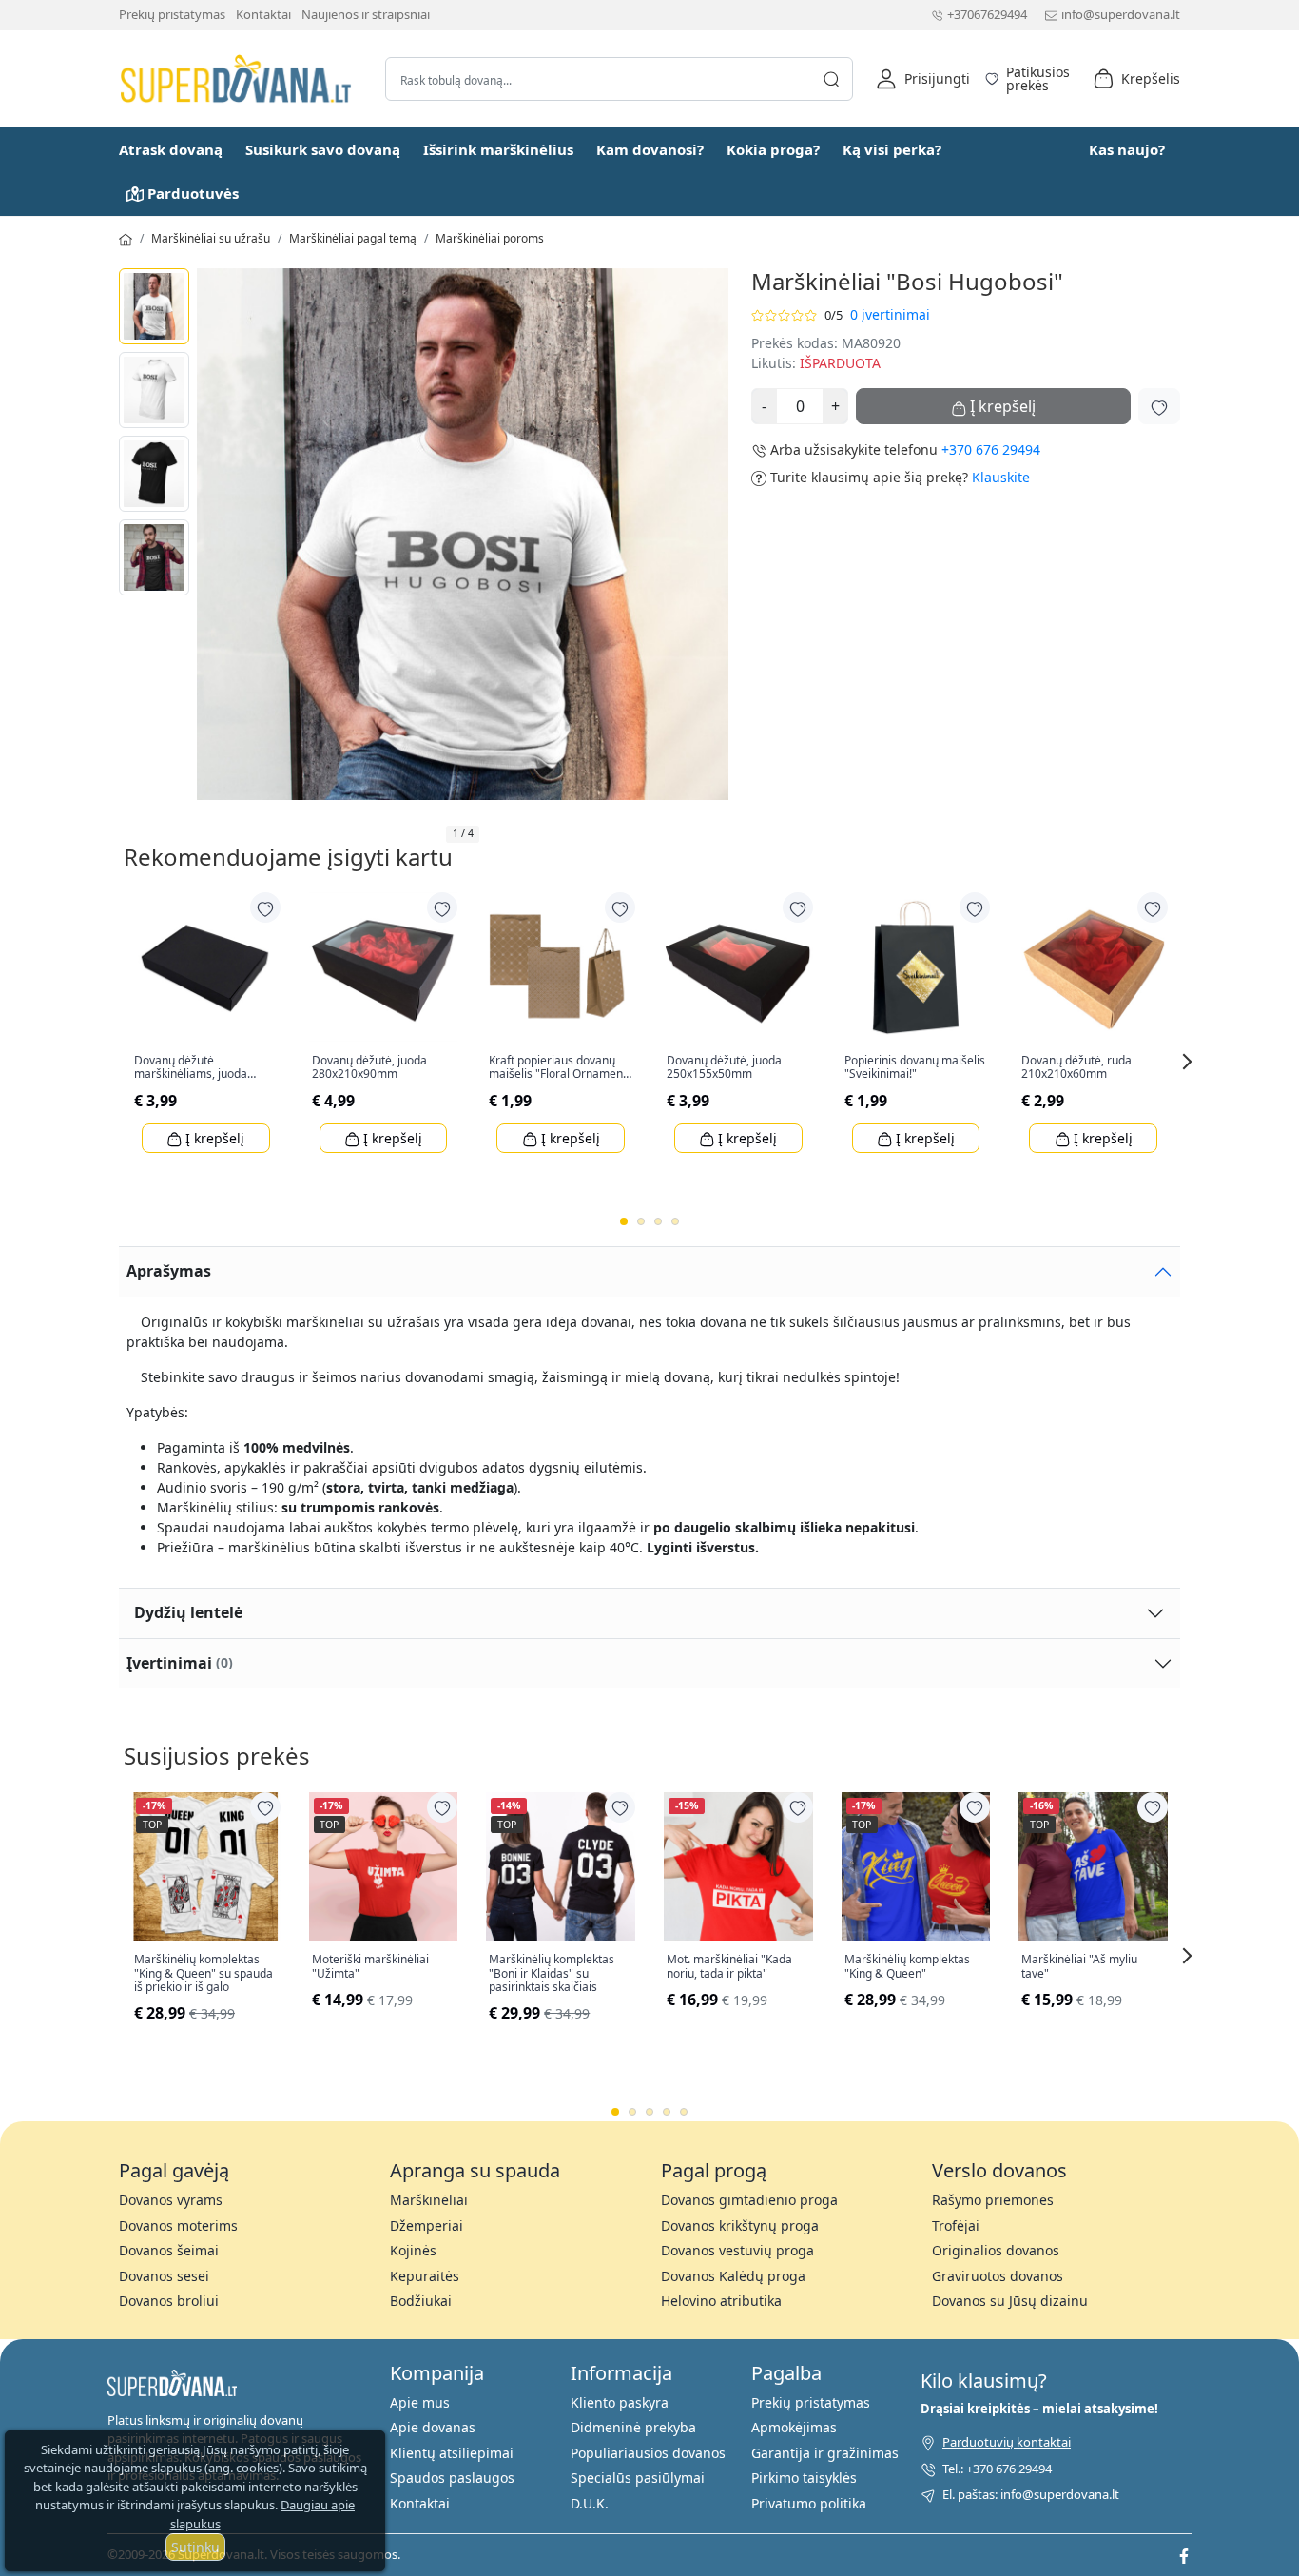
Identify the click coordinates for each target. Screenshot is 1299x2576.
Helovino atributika (721, 2301)
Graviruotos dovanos (998, 2276)
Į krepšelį (213, 1138)
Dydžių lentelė (188, 1612)
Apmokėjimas (794, 2427)
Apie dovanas (433, 2427)
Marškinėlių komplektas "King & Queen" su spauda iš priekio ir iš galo (204, 1973)
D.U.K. (590, 2503)
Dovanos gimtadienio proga (749, 2200)
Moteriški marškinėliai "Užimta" (370, 1967)
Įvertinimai (180, 1663)
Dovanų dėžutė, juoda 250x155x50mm (724, 1068)
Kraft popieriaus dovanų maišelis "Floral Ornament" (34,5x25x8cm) (560, 1068)
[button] (923, 79)
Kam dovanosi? (650, 149)
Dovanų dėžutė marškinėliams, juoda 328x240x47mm (191, 1068)
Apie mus (420, 2402)
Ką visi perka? (892, 149)
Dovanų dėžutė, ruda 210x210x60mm (1076, 1068)
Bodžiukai (421, 2301)
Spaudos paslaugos (452, 2478)
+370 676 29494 (991, 449)
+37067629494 (987, 14)
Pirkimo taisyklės (804, 2478)
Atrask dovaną (171, 149)
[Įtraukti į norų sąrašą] (1159, 406)
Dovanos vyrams (171, 2200)
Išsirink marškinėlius (498, 149)
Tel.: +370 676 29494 (997, 2469)
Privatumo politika (809, 2503)
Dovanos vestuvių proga (737, 2250)
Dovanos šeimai (169, 2250)
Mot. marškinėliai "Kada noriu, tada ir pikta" (729, 1967)
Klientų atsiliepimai (452, 2453)
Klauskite (1001, 477)
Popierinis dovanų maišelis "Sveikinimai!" (915, 1068)
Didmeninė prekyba (633, 2427)
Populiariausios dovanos (648, 2453)
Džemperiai (427, 2225)
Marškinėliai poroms (490, 238)
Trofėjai (956, 2225)
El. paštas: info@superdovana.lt (1031, 2494)
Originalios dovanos (996, 2250)
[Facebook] (1184, 2554)
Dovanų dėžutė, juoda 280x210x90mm (369, 1068)
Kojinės (413, 2250)
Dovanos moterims (178, 2225)
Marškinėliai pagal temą (353, 238)
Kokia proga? (773, 149)
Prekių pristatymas (172, 14)
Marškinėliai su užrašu (211, 238)
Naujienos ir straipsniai (366, 14)
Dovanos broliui (169, 2301)
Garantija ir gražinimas (825, 2453)
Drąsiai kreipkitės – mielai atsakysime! (1039, 2409)
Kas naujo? (1127, 149)
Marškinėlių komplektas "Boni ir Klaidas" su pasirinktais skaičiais (552, 1973)
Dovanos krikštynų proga (740, 2225)
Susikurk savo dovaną (323, 149)
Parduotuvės (193, 193)
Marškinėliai (429, 2200)
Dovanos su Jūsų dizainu (1010, 2301)
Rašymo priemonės (993, 2200)
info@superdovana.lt (1121, 14)
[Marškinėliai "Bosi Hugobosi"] (154, 306)
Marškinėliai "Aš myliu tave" (1079, 1967)
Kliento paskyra (620, 2402)
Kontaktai (263, 14)
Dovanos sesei (164, 2276)
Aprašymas (169, 1271)
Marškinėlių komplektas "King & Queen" (907, 1967)
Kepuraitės (425, 2276)
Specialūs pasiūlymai (638, 2478)
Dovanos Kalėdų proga (733, 2276)
